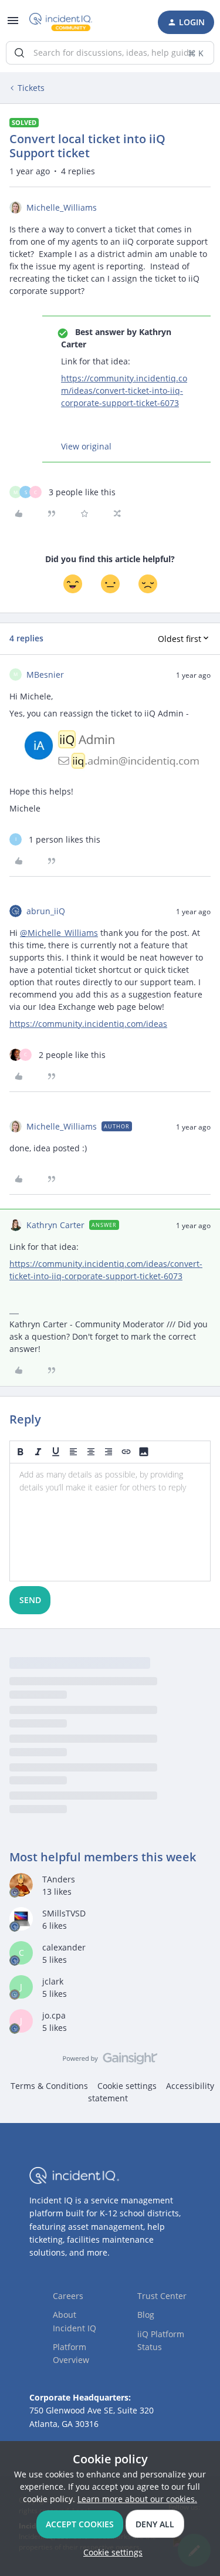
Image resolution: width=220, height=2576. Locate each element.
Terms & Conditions (49, 2086)
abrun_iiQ (46, 911)
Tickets (31, 88)
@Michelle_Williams (59, 933)
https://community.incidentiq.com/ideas (88, 1024)
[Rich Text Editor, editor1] (110, 1522)
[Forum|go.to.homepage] (61, 22)
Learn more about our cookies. (137, 2499)
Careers (68, 2296)
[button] (13, 24)
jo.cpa (54, 2015)
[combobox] (110, 53)
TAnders (59, 1879)
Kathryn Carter (55, 1225)
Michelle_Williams (62, 207)
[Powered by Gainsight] (110, 2061)
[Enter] (19, 53)
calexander (64, 1947)
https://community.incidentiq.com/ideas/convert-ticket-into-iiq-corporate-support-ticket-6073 (124, 391)
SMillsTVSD (64, 1913)
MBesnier (45, 675)
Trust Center (162, 2296)
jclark (53, 1981)
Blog (146, 2315)
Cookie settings (127, 2086)
